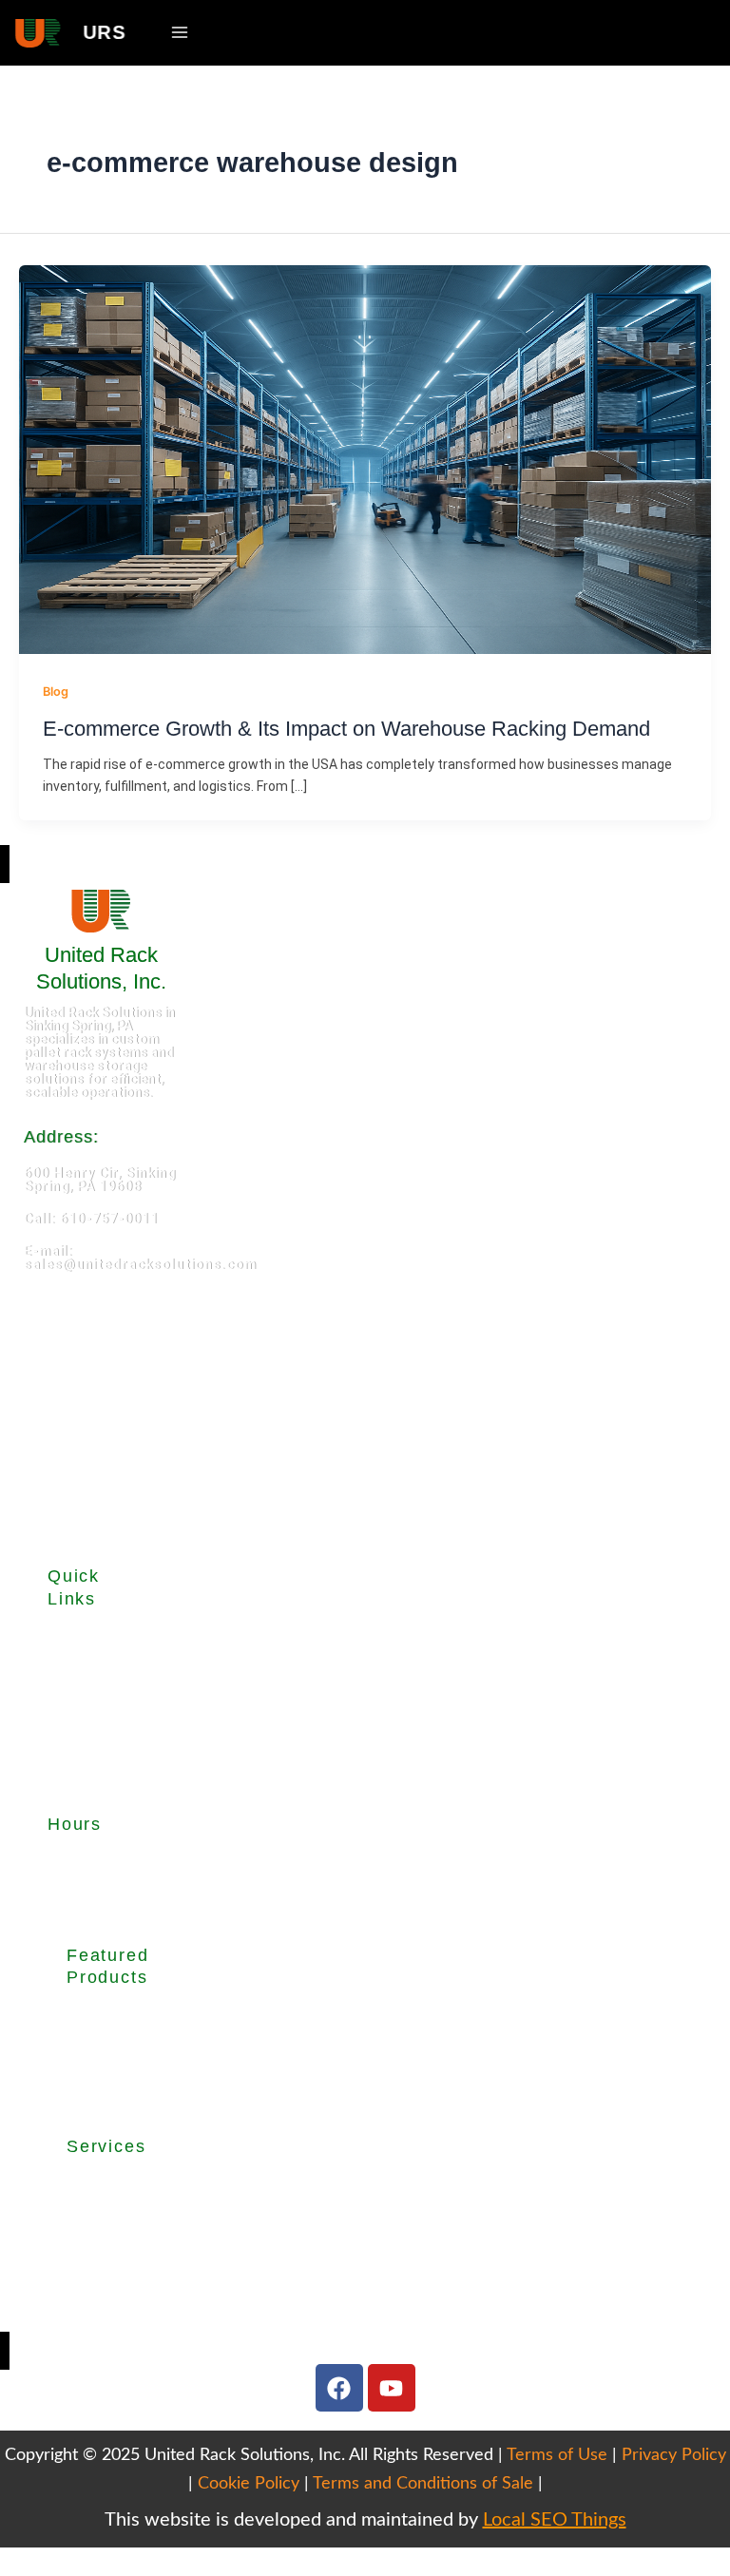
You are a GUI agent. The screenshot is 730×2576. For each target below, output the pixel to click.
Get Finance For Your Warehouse (104, 2318)
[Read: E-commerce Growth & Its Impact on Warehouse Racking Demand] (365, 458)
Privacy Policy (674, 2455)
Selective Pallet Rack (102, 2022)
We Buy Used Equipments (106, 2276)
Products (77, 1657)
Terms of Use (557, 2455)
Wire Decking (97, 2094)
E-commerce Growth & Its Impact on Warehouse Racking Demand (346, 729)
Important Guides (79, 1740)
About (67, 1636)
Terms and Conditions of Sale (423, 2484)
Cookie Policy (249, 2484)
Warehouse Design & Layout (102, 2233)
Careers (73, 1788)
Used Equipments (85, 1684)
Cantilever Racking (98, 2058)
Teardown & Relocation (104, 2190)
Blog (56, 692)
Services (75, 1712)
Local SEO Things (555, 2520)
